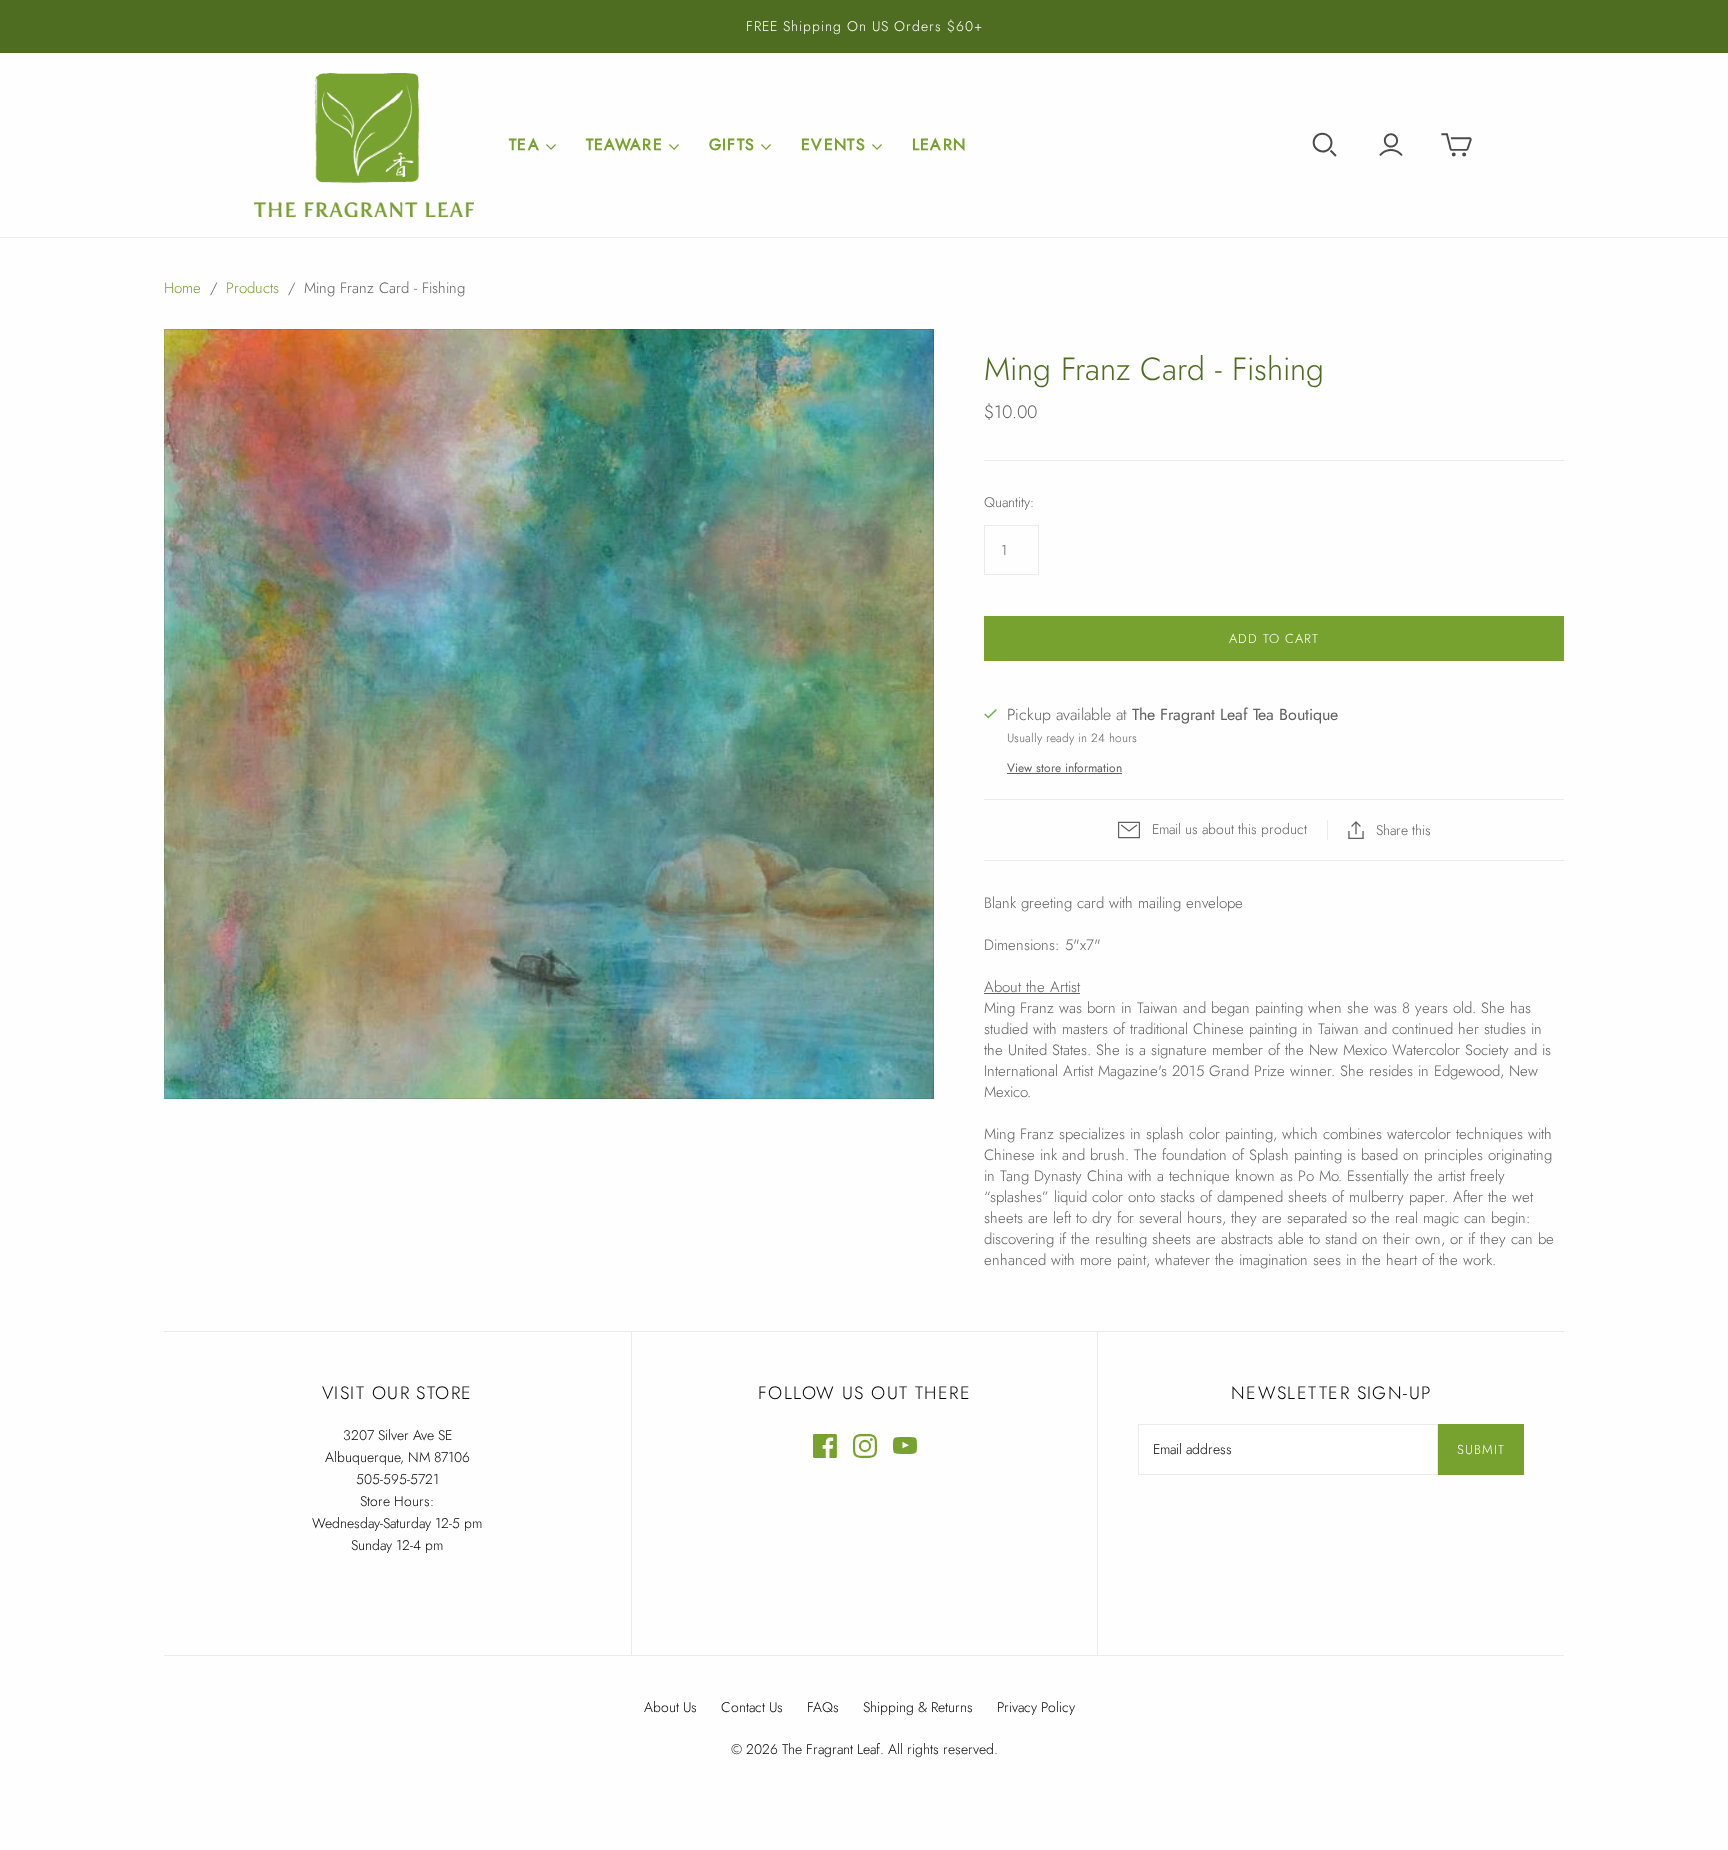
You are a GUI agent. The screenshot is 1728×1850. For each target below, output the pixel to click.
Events (833, 144)
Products (252, 288)
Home (182, 288)
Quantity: (1009, 502)
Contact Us (752, 1707)
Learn (939, 144)
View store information (1064, 768)
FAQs (823, 1707)
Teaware (624, 144)
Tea (524, 144)
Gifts (732, 144)
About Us (670, 1707)
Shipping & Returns (918, 1707)
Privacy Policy (1036, 1707)
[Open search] (1325, 145)
